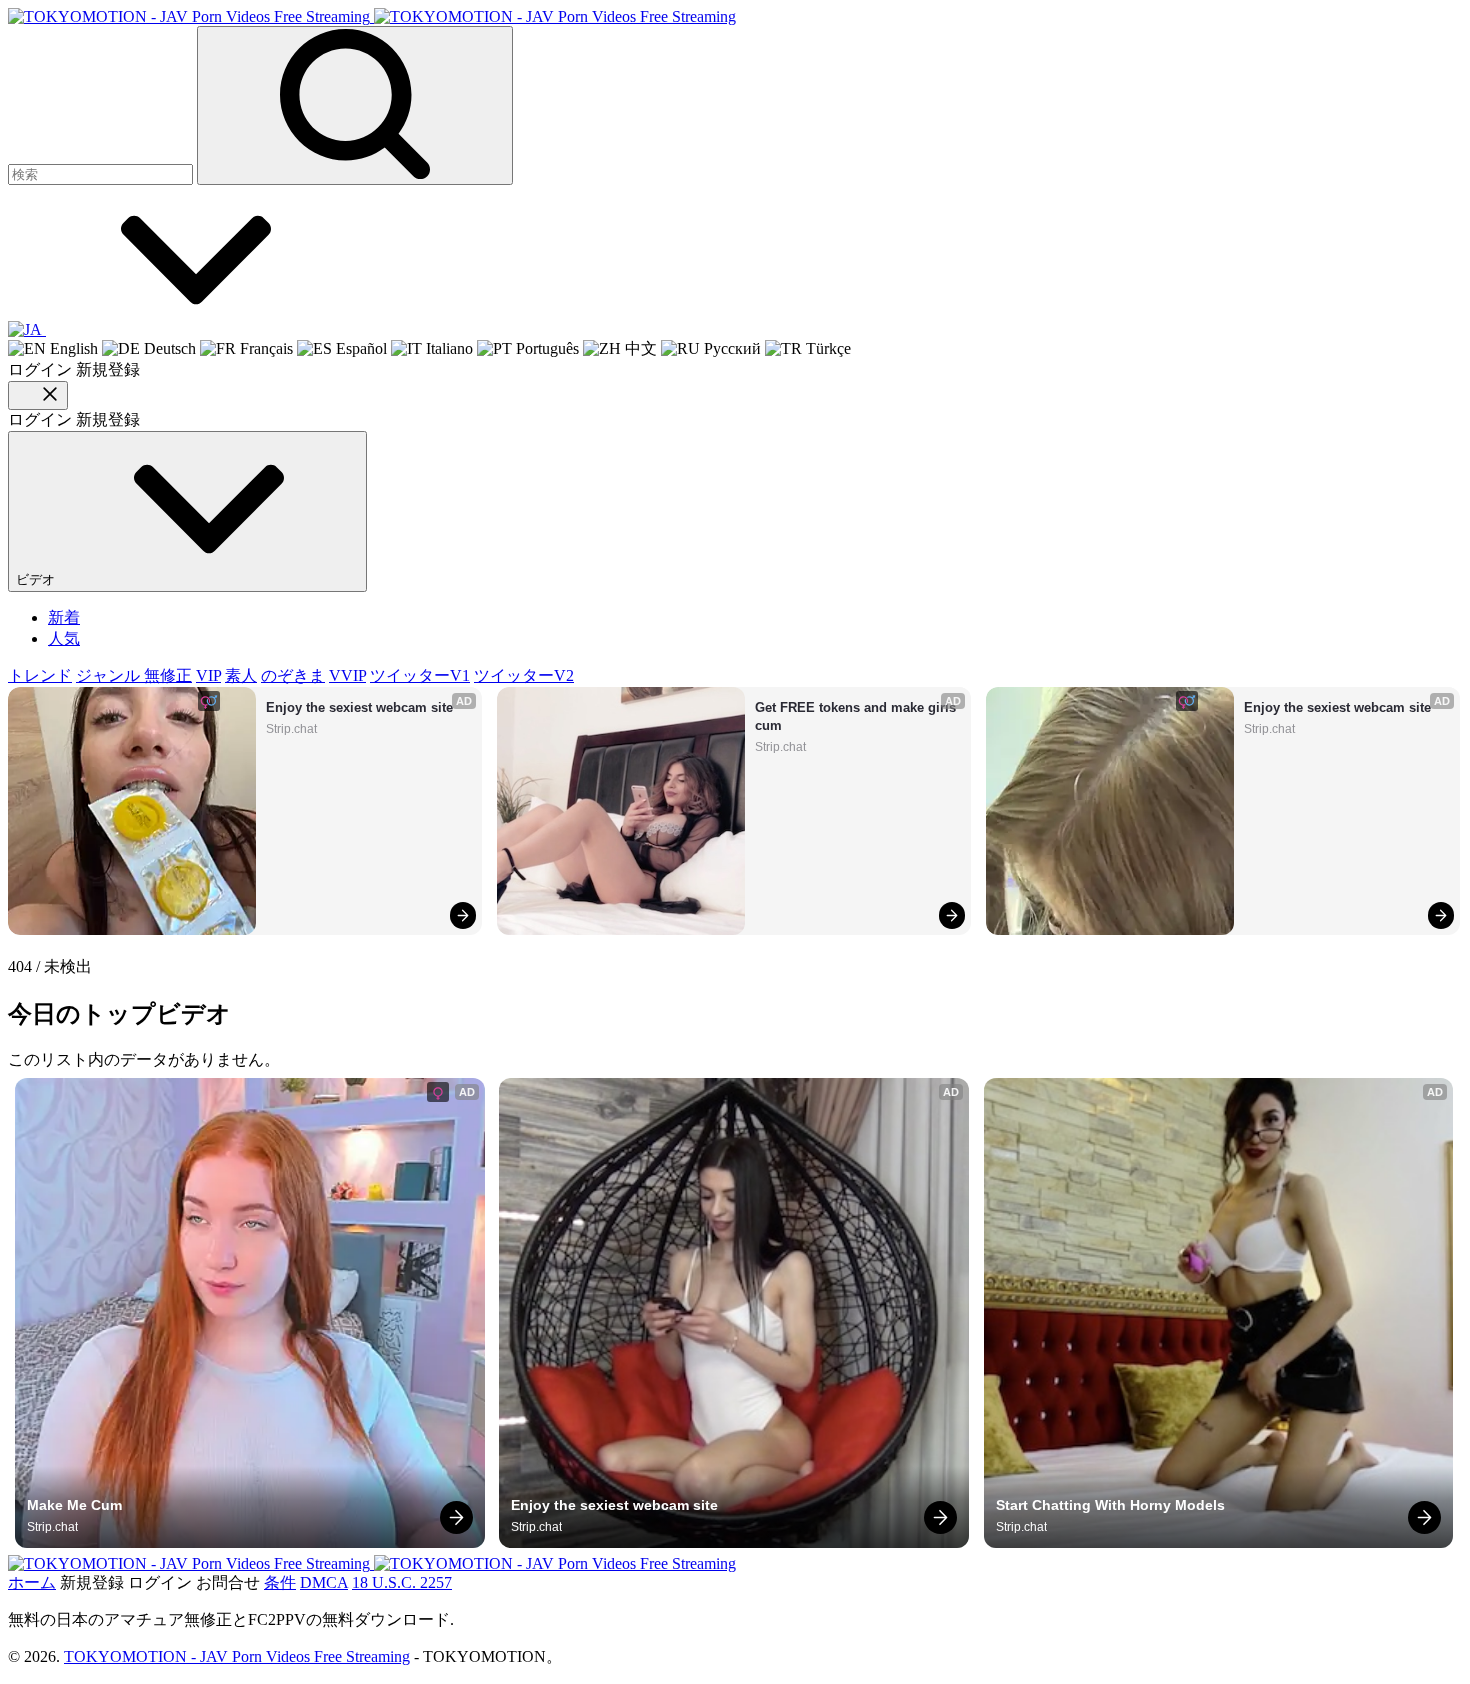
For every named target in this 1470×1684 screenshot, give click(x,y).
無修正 (168, 675)
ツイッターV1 (420, 675)
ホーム (32, 1582)
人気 (64, 638)
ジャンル (110, 675)
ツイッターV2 (524, 675)
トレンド (40, 675)
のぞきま (293, 675)
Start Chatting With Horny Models (1110, 1505)
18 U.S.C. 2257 (402, 1582)
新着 (64, 617)
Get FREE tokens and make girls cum (857, 716)
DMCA (324, 1582)
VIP (208, 675)
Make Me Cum (74, 1505)
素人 (241, 675)
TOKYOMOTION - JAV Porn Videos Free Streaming (237, 1656)
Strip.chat (291, 729)
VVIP (347, 675)
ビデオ (37, 579)
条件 (280, 1582)
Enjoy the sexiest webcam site (359, 707)
